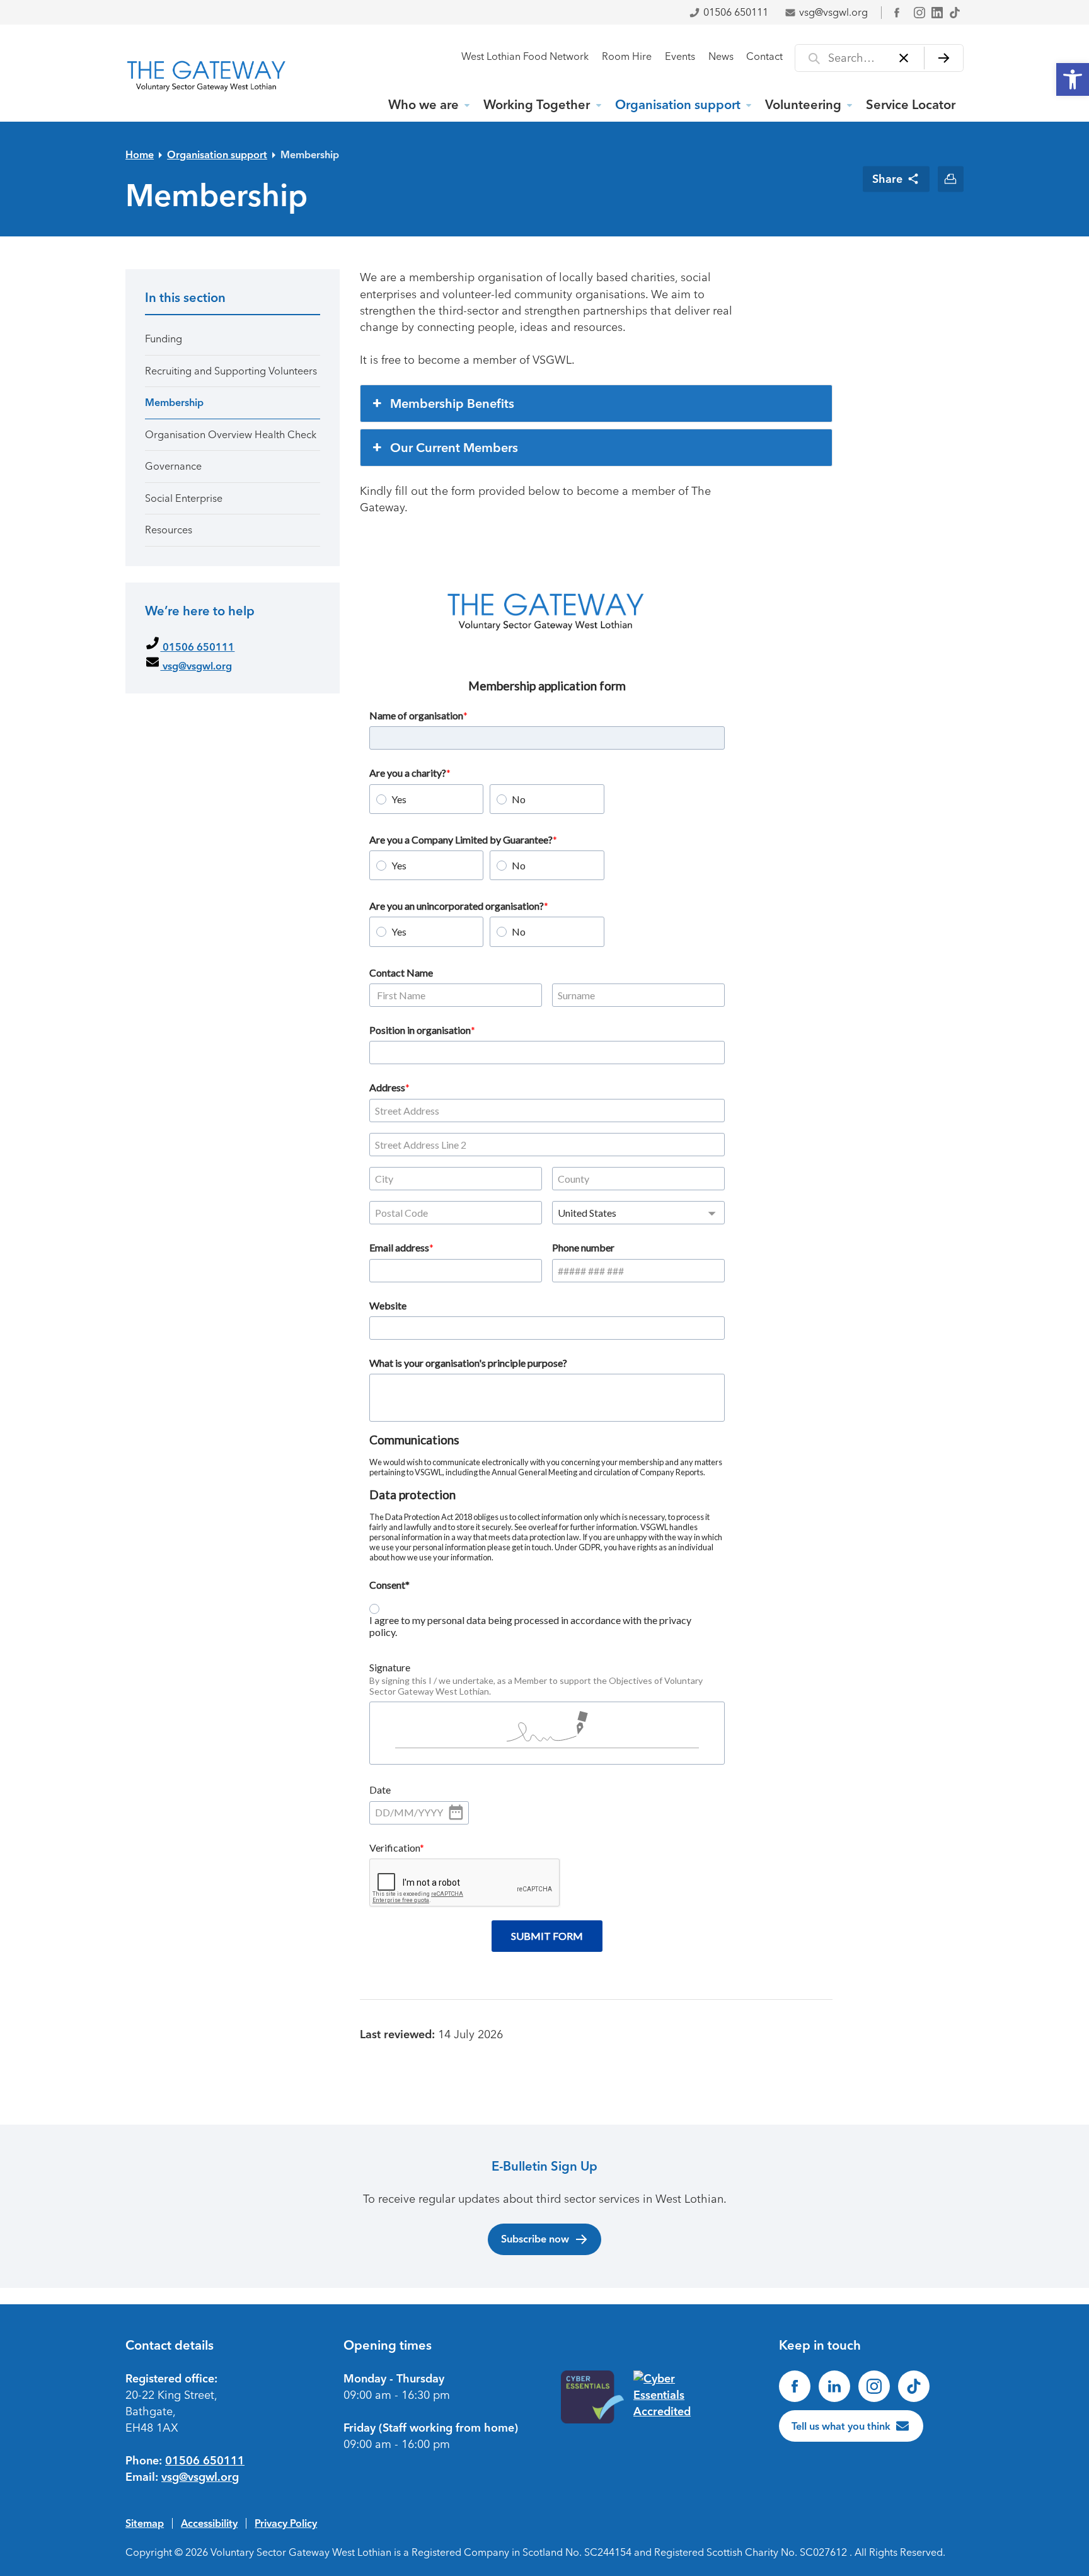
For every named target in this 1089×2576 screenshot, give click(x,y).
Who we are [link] (423, 105)
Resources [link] (169, 530)
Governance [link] (173, 466)
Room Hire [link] (627, 56)
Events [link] (680, 56)
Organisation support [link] (678, 105)
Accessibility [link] (209, 2523)
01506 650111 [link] (736, 12)
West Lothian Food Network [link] (525, 56)
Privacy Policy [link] (286, 2523)
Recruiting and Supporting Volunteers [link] (231, 371)
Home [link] (140, 154)
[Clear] (904, 58)
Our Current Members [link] (454, 448)
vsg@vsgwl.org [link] (833, 12)
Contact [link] (764, 56)
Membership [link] (310, 154)
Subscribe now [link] (535, 2239)
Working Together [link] (537, 105)
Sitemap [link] (145, 2523)
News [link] (721, 56)
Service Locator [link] (911, 105)
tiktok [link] (955, 13)
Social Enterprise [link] (184, 498)
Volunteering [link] (803, 105)
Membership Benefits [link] (452, 403)
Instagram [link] (919, 13)
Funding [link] (164, 339)
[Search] (944, 58)
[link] (1073, 79)
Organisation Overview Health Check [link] (231, 435)
